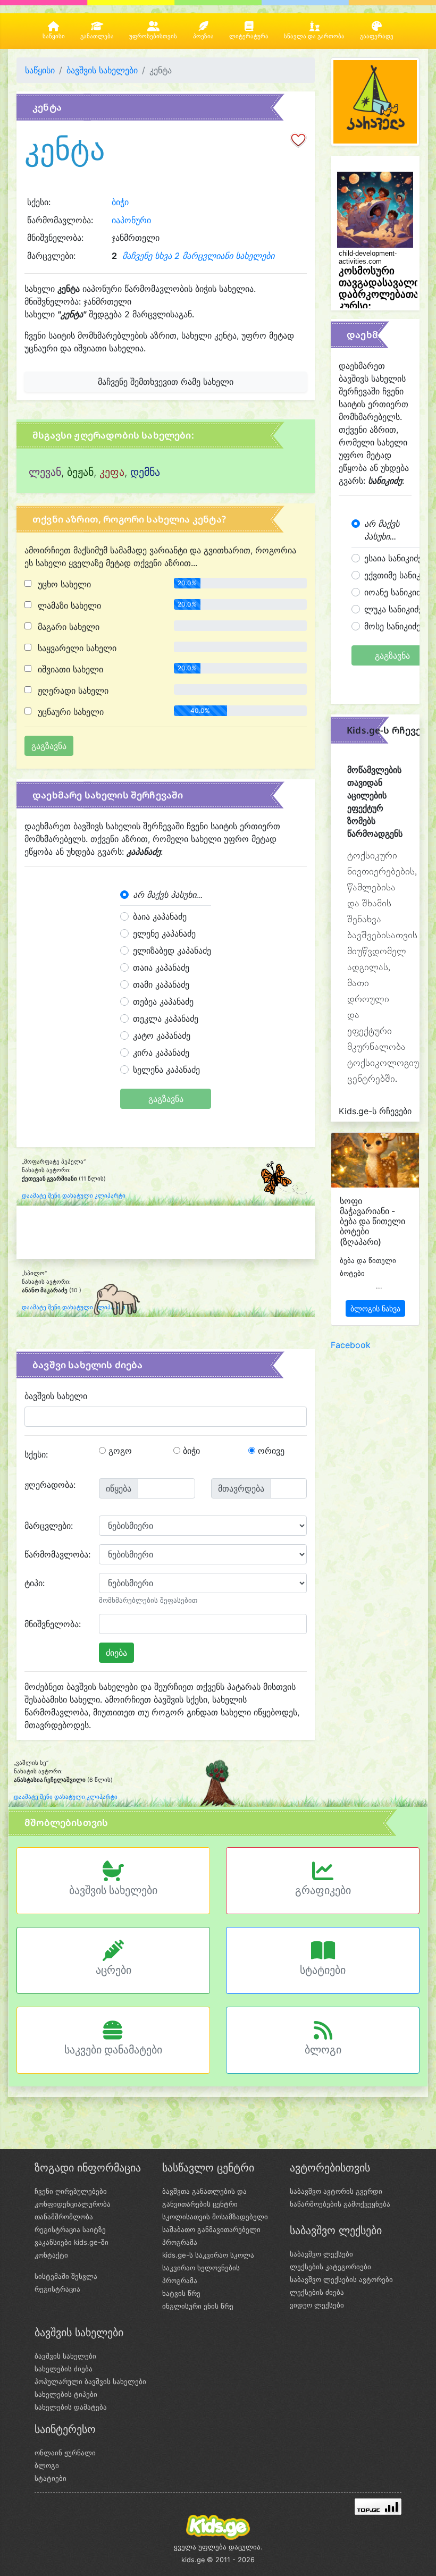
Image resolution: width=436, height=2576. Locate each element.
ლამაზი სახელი (68, 605)
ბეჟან (80, 472)
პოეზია (203, 36)
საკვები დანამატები (113, 2050)
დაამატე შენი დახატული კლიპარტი (74, 1196)
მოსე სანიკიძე (392, 626)
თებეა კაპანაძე (163, 1001)
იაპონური (131, 220)
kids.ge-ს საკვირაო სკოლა (208, 2255)
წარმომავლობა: (57, 1554)
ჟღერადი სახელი (72, 691)
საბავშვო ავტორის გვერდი (336, 2191)
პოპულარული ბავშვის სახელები (90, 2381)
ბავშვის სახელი (56, 1396)
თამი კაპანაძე (161, 984)
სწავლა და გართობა (314, 36)
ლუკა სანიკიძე (393, 609)
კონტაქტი (51, 2255)
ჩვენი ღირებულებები (71, 2191)
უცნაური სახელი (69, 712)
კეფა (112, 472)
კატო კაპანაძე (162, 1036)
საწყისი (54, 36)
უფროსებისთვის (153, 36)
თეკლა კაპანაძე (166, 1018)
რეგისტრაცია (57, 2289)
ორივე (270, 1451)
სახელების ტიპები (66, 2394)
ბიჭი (120, 202)
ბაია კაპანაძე (160, 916)
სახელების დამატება (71, 2407)
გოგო (119, 1451)
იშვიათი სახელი (69, 669)
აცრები (114, 1970)
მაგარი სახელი (67, 627)
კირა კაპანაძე (161, 1053)
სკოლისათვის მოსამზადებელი (215, 2217)
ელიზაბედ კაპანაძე (172, 950)
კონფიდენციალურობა (73, 2204)
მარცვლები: (49, 1526)
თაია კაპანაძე (161, 967)
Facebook (351, 1345)
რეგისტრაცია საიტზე (70, 2229)
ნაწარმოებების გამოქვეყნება (340, 2204)
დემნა (145, 472)
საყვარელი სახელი (76, 648)
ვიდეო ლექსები (317, 2305)
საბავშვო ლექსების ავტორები (341, 2279)
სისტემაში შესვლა (66, 2276)
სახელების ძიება (64, 2369)
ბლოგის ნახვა (375, 1308)
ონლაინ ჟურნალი (65, 2453)
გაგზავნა (166, 1099)
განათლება (97, 36)
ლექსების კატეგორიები (330, 2267)
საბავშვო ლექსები (321, 2254)
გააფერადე (377, 36)
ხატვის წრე (181, 2293)
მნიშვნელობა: (53, 1624)
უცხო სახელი (63, 584)
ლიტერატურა (249, 36)
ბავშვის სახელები (102, 70)
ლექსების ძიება (317, 2292)
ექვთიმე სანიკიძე (399, 575)
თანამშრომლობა (64, 2217)
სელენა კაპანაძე (166, 1070)
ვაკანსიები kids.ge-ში (72, 2242)
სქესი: (36, 1454)
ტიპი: (35, 1583)
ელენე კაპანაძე (164, 933)
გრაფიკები (323, 1890)
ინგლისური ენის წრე (198, 2306)
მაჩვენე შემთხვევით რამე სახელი (166, 382)
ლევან (45, 472)
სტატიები (323, 1970)
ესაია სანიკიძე (393, 558)
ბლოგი (323, 2050)
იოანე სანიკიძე (395, 592)
